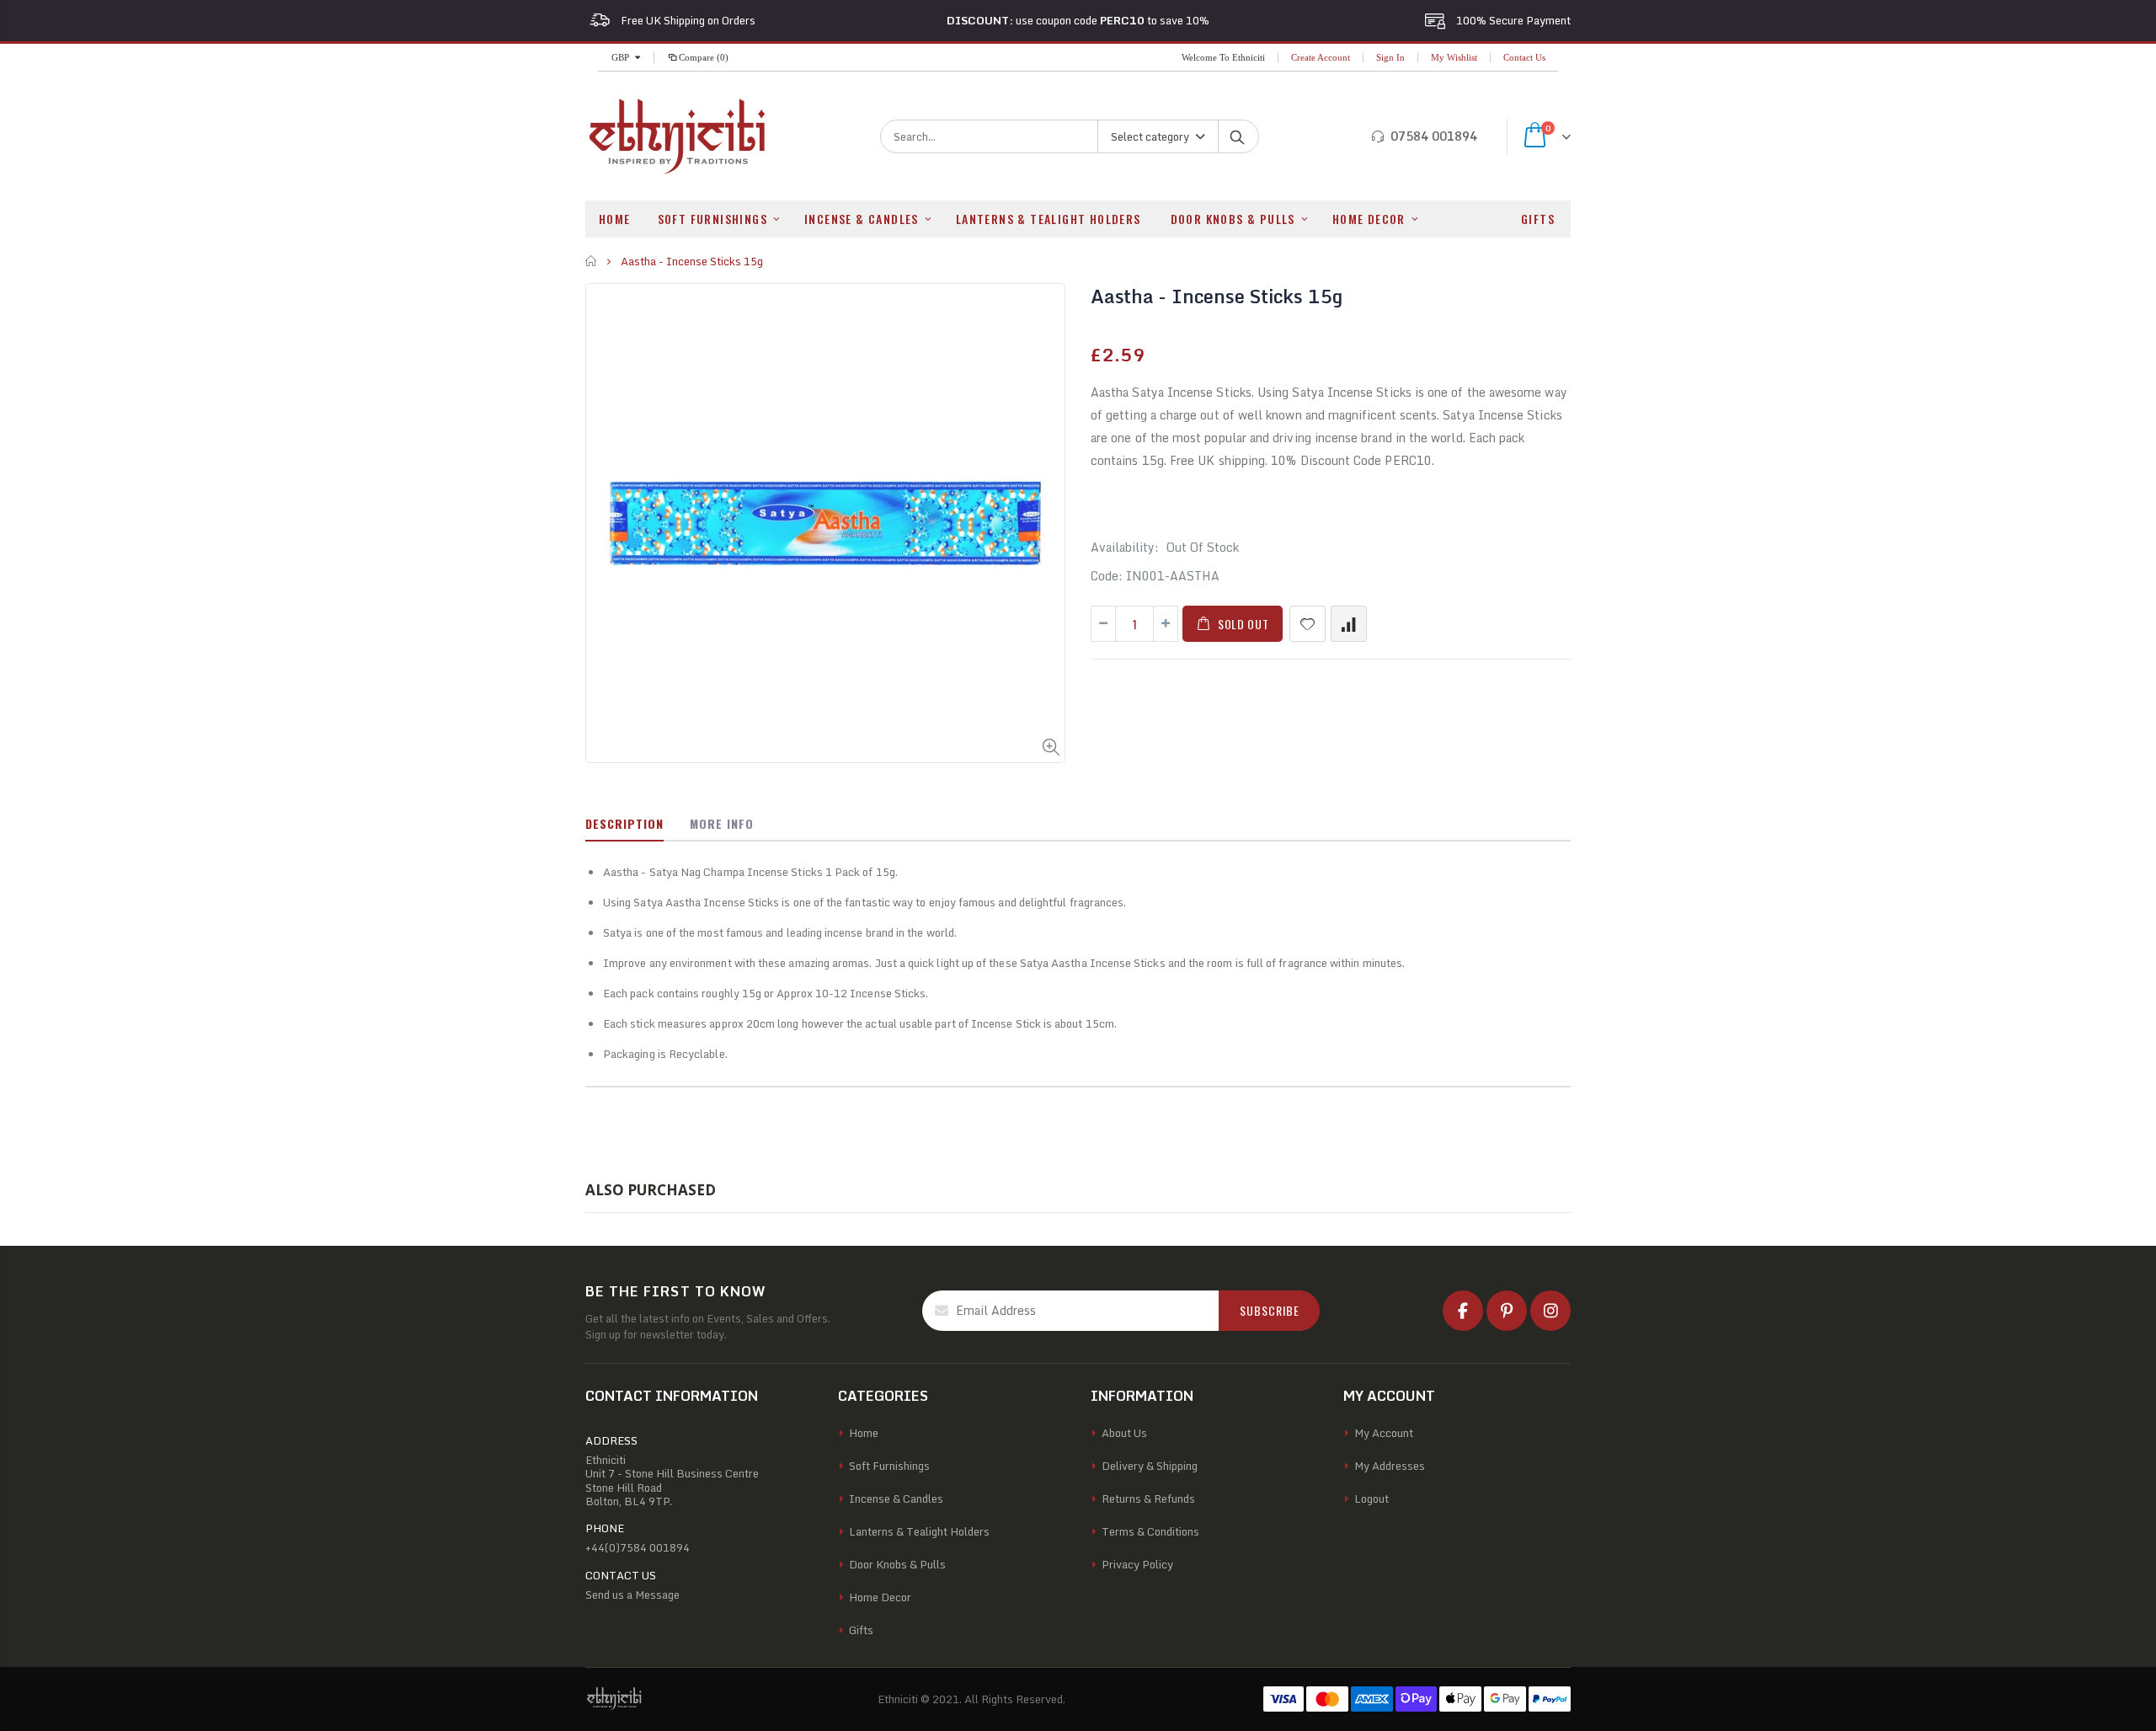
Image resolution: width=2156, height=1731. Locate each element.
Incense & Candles (896, 1499)
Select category (1150, 136)
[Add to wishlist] (1307, 624)
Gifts (861, 1630)
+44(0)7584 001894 (638, 1547)
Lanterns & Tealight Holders (919, 1531)
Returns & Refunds (1148, 1499)
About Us (1124, 1433)
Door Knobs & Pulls (897, 1564)
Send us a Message (632, 1595)
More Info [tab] (722, 823)
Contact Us (1524, 57)
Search (1238, 136)
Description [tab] (624, 823)
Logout (1372, 1499)
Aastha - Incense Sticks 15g (1217, 296)
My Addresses (1390, 1466)
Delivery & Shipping (1150, 1466)
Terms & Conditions (1150, 1531)
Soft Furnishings (889, 1466)
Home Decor (880, 1597)
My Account (1384, 1433)
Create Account (1321, 57)
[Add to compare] (1349, 624)
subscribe (1270, 1310)
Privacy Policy (1137, 1564)
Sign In (1390, 57)
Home (592, 261)
